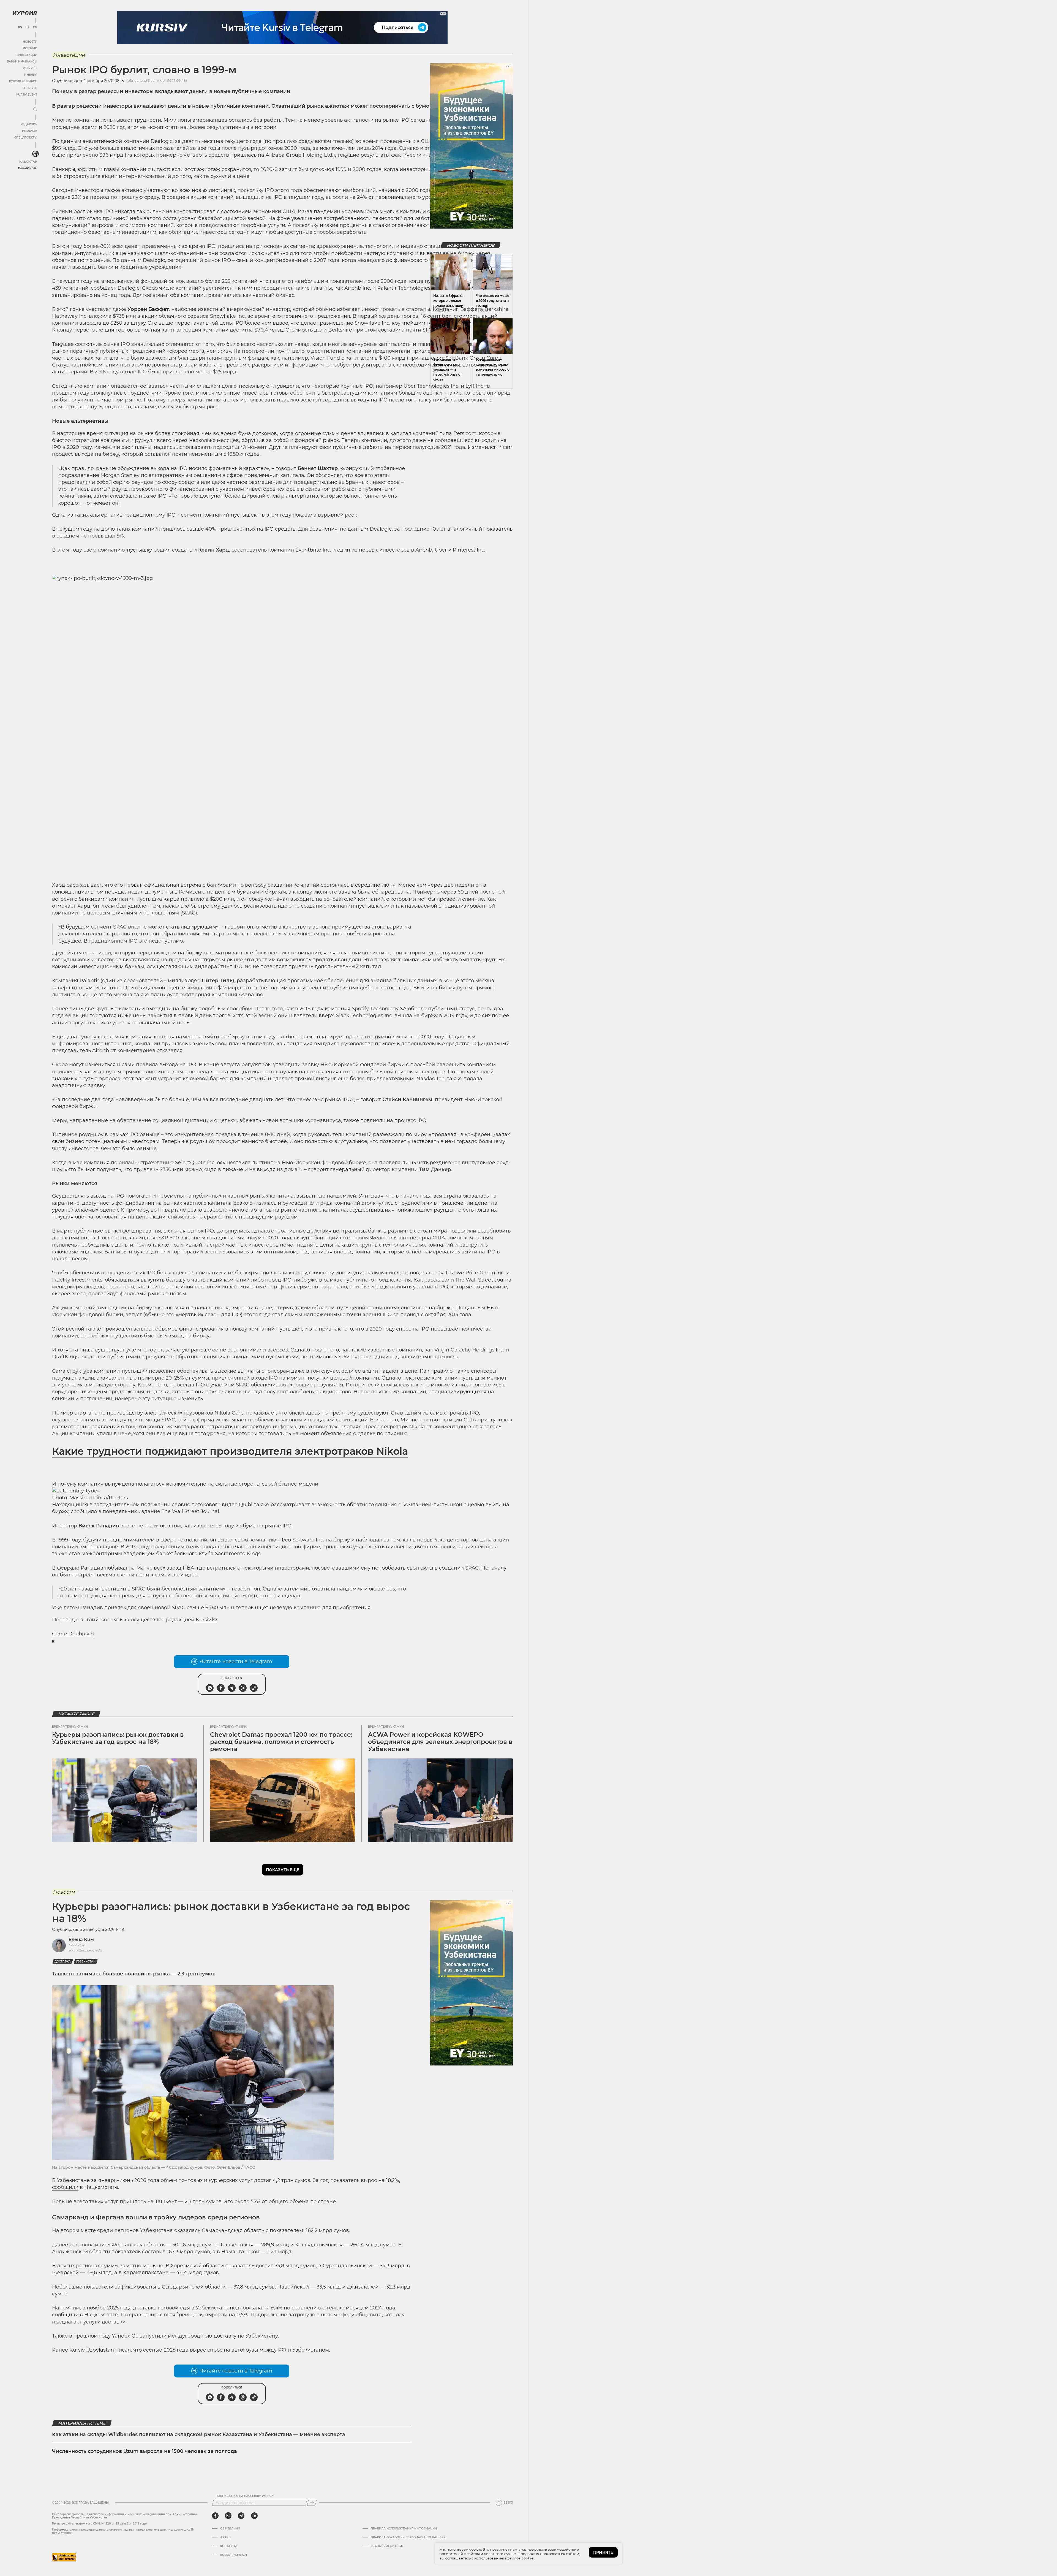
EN (35, 28)
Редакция (29, 124)
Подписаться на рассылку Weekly (245, 2496)
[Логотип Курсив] (25, 13)
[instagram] (228, 2516)
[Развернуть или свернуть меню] (35, 110)
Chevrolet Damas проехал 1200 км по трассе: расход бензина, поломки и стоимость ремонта (281, 1742)
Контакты (228, 2546)
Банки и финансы (22, 62)
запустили (153, 2336)
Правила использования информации (404, 2529)
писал (123, 2350)
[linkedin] (254, 2516)
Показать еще (283, 1870)
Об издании (230, 2529)
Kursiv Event (27, 95)
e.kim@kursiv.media (85, 1950)
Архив (225, 2537)
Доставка (63, 1962)
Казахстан (28, 162)
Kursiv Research (234, 2555)
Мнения (31, 75)
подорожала (246, 2308)
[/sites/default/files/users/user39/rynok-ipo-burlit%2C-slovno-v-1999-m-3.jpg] (282, 725)
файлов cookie (520, 2558)
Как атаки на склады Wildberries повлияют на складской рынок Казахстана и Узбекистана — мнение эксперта (199, 2434)
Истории (30, 48)
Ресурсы (30, 68)
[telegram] (241, 2516)
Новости (30, 42)
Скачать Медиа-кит (387, 2546)
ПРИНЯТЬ (603, 2552)
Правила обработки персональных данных (408, 2537)
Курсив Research (23, 81)
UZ (27, 28)
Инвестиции (27, 55)
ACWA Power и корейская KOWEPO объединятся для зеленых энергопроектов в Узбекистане (440, 1742)
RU (20, 28)
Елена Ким (81, 1940)
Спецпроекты (26, 138)
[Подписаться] (312, 2503)
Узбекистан (27, 168)
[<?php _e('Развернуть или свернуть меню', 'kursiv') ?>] (36, 154)
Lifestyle (30, 88)
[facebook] (215, 2516)
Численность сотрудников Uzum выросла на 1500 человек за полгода (145, 2451)
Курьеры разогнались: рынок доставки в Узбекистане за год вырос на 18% (118, 1738)
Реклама (30, 131)
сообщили (65, 2187)
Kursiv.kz (207, 1620)
